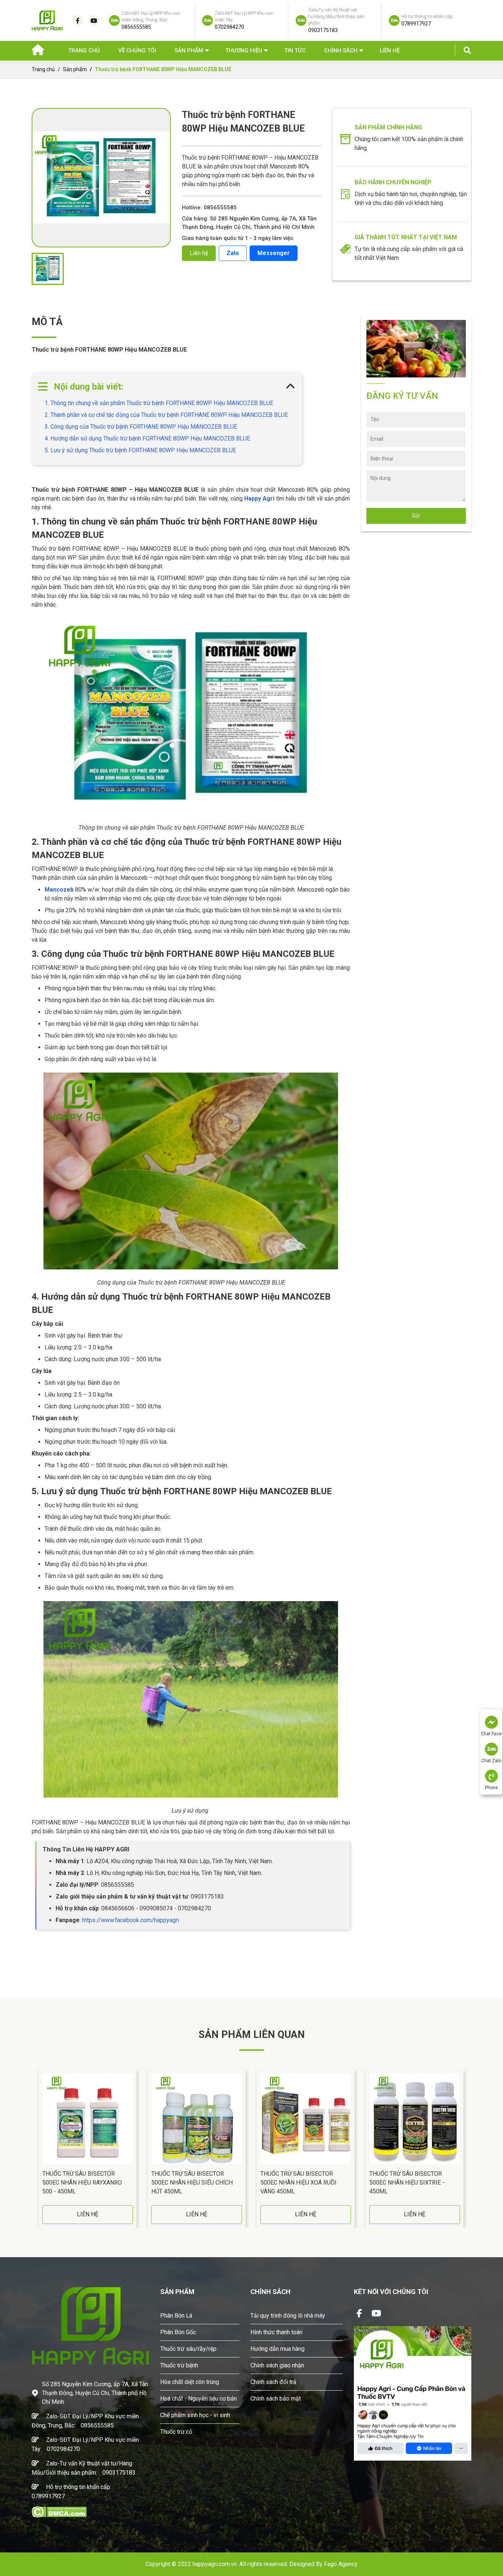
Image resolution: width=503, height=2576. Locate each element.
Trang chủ (84, 50)
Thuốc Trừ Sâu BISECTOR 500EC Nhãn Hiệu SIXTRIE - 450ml (407, 2183)
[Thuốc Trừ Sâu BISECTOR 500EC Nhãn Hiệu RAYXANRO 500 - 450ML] (88, 2119)
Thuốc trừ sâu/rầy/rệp (188, 2349)
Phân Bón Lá (176, 2316)
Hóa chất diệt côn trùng (190, 2382)
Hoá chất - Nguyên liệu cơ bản (198, 2399)
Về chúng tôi (137, 50)
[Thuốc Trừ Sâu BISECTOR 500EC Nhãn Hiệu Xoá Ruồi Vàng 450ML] (306, 2119)
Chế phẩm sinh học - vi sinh (195, 2415)
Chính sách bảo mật (276, 2399)
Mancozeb (59, 890)
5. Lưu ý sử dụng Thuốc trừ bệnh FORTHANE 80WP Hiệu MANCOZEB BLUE (140, 450)
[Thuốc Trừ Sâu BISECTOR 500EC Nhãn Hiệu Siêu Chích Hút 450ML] (197, 2119)
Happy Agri (259, 499)
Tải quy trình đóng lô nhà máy (288, 2316)
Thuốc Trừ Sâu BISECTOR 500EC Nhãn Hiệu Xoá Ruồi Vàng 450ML (298, 2183)
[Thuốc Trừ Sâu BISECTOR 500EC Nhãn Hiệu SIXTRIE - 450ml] (415, 2119)
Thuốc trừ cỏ (176, 2432)
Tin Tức (295, 50)
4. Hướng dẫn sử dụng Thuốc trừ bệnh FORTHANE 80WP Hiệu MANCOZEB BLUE (147, 438)
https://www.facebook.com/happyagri (131, 1920)
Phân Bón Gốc (178, 2332)
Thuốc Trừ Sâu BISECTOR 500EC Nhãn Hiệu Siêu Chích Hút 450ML (192, 2183)
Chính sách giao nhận (277, 2365)
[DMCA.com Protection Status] (59, 2511)
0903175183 (119, 2473)
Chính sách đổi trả (273, 2382)
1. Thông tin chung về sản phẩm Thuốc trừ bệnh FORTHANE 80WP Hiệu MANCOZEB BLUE (159, 403)
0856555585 (97, 2425)
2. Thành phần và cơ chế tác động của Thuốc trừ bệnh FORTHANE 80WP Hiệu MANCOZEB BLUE (166, 415)
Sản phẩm (75, 69)
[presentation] (34, 2148)
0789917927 (48, 2496)
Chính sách (341, 50)
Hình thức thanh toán (276, 2332)
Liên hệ (390, 50)
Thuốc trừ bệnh (179, 2365)
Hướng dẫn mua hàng (277, 2349)
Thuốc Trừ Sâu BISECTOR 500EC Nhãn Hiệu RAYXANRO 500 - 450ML (82, 2183)
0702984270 (63, 2449)
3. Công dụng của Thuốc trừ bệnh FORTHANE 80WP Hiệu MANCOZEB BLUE (141, 427)
